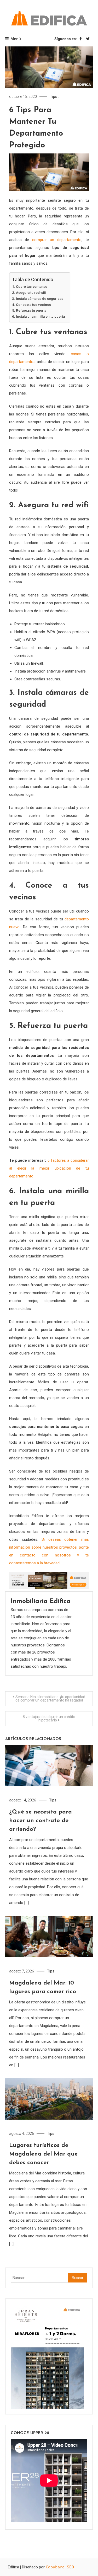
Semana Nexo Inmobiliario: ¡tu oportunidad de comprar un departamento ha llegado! (50, 1698)
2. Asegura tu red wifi (29, 292)
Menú (16, 39)
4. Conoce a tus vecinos (31, 305)
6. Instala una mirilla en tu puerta (38, 316)
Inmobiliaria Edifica (41, 1602)
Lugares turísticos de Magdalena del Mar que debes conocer (43, 2154)
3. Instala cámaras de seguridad (38, 298)
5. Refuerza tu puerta (29, 310)
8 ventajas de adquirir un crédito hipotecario (49, 1718)
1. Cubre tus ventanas (30, 286)
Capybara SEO (60, 2567)
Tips (54, 97)
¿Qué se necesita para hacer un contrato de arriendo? (41, 1821)
